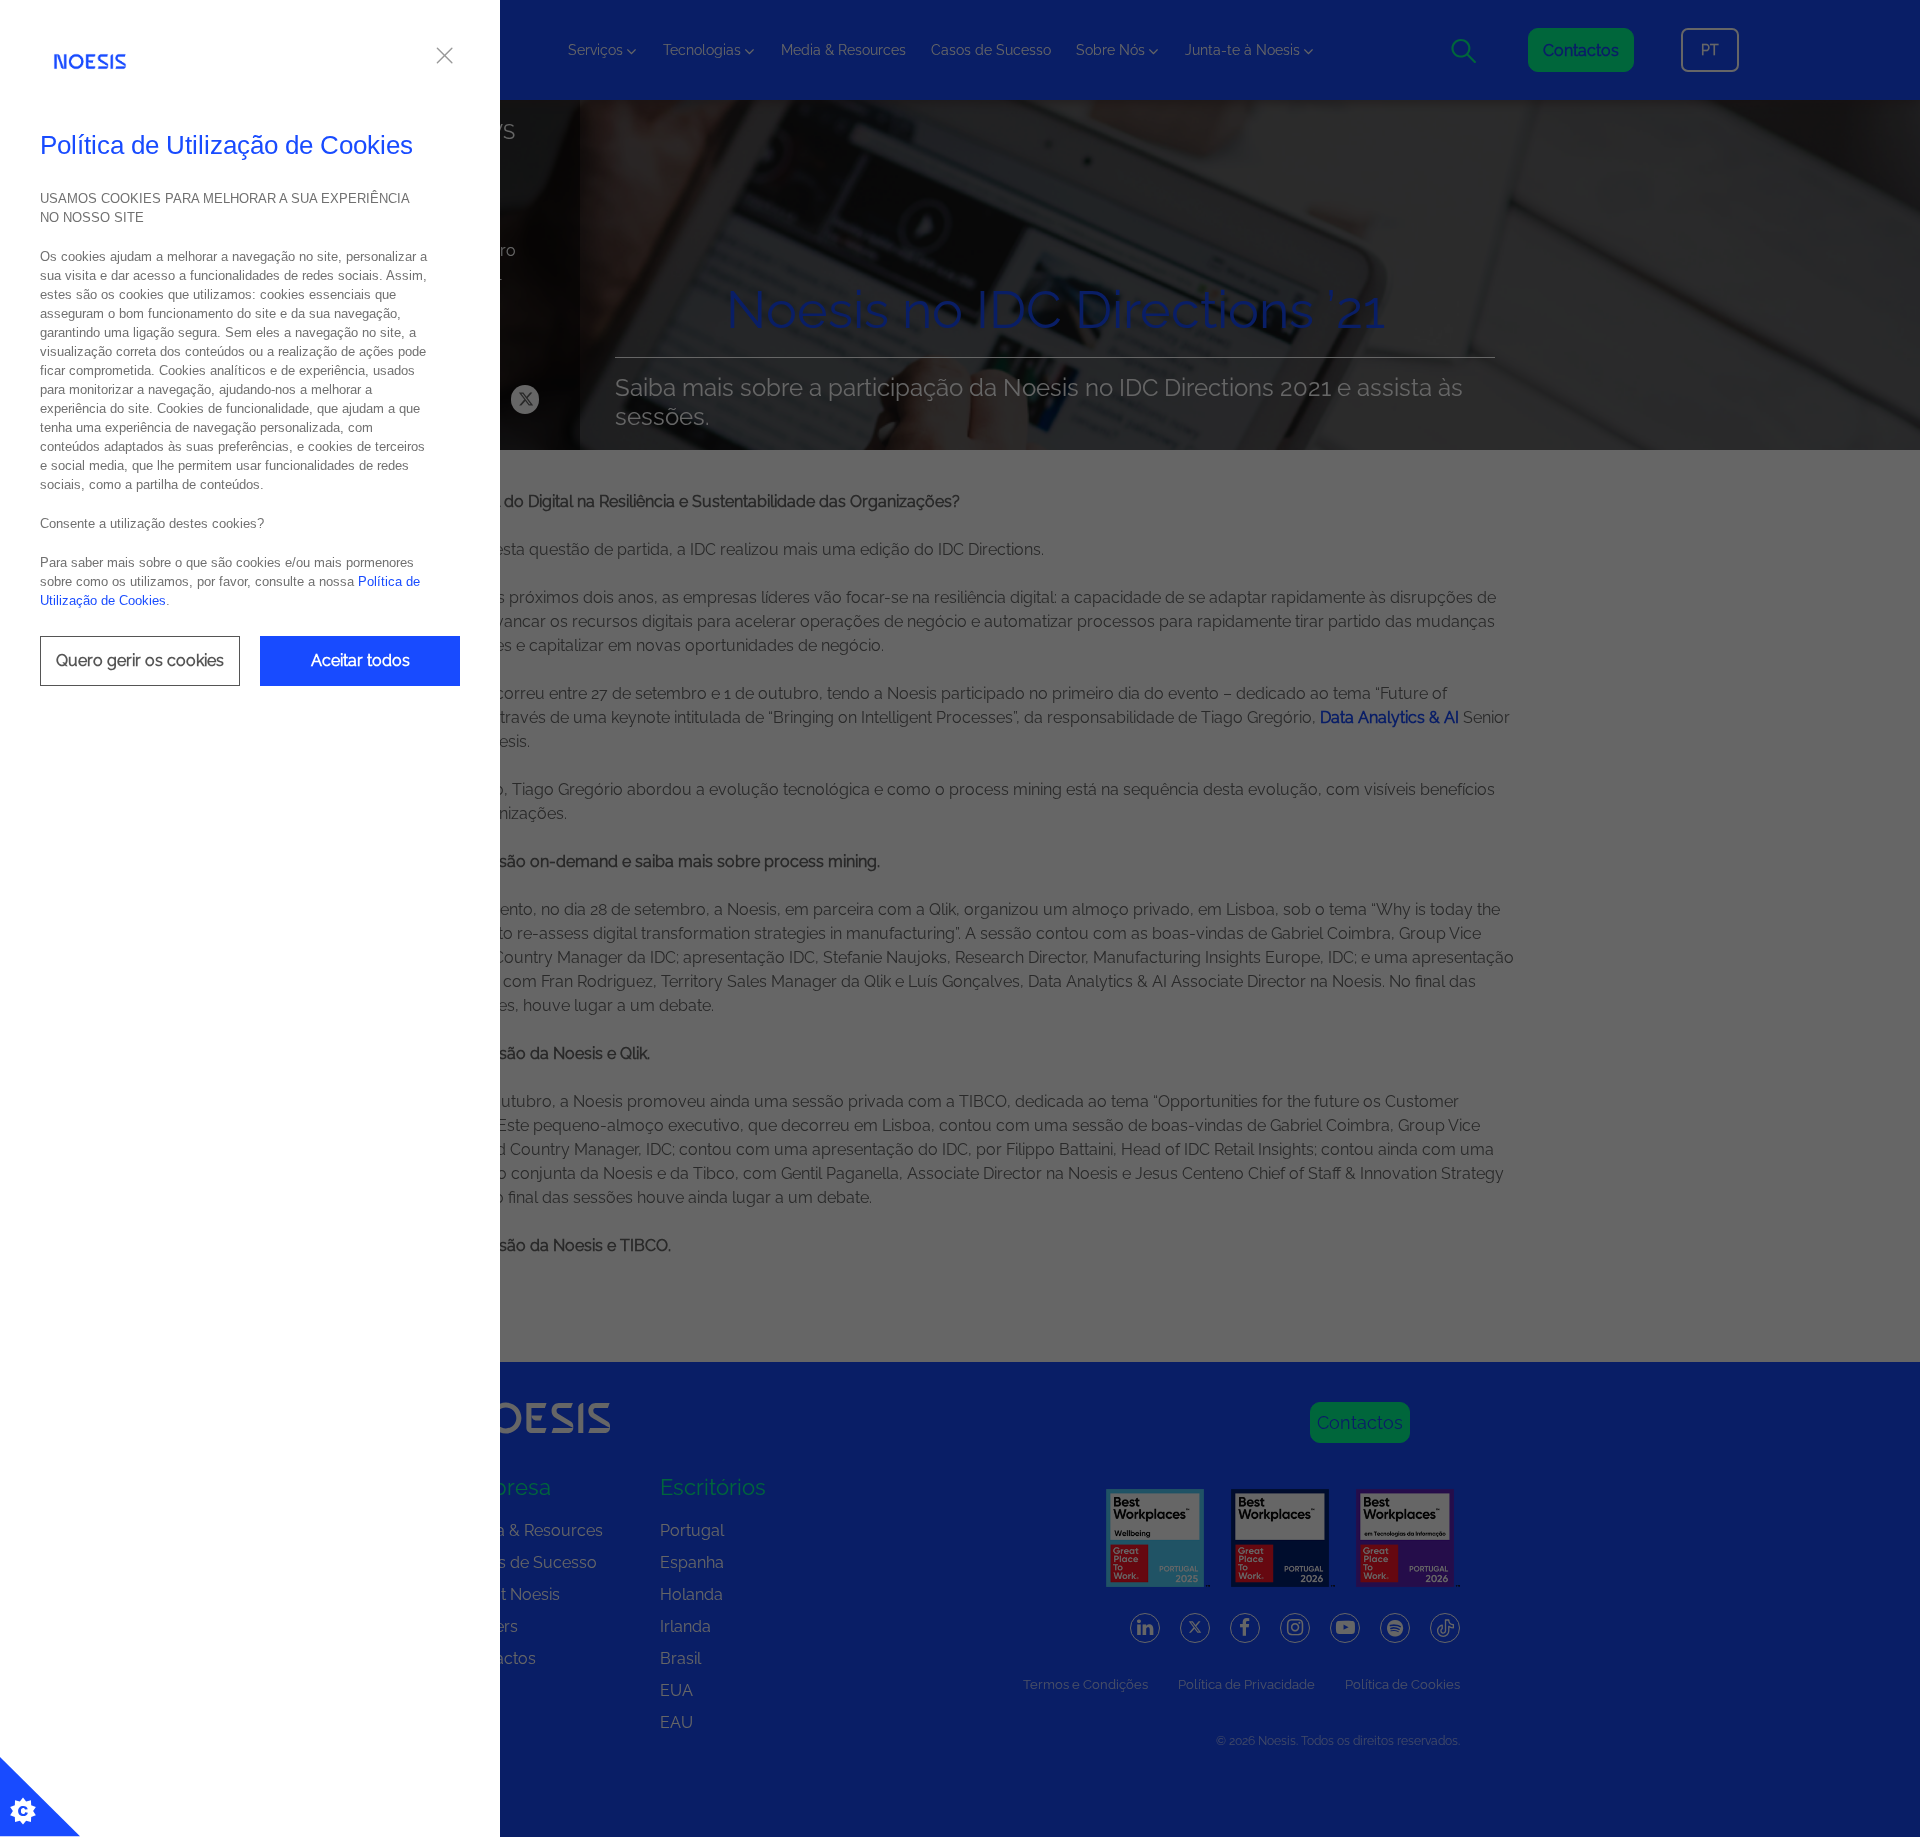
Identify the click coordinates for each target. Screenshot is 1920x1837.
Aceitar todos (360, 660)
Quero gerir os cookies (140, 660)
